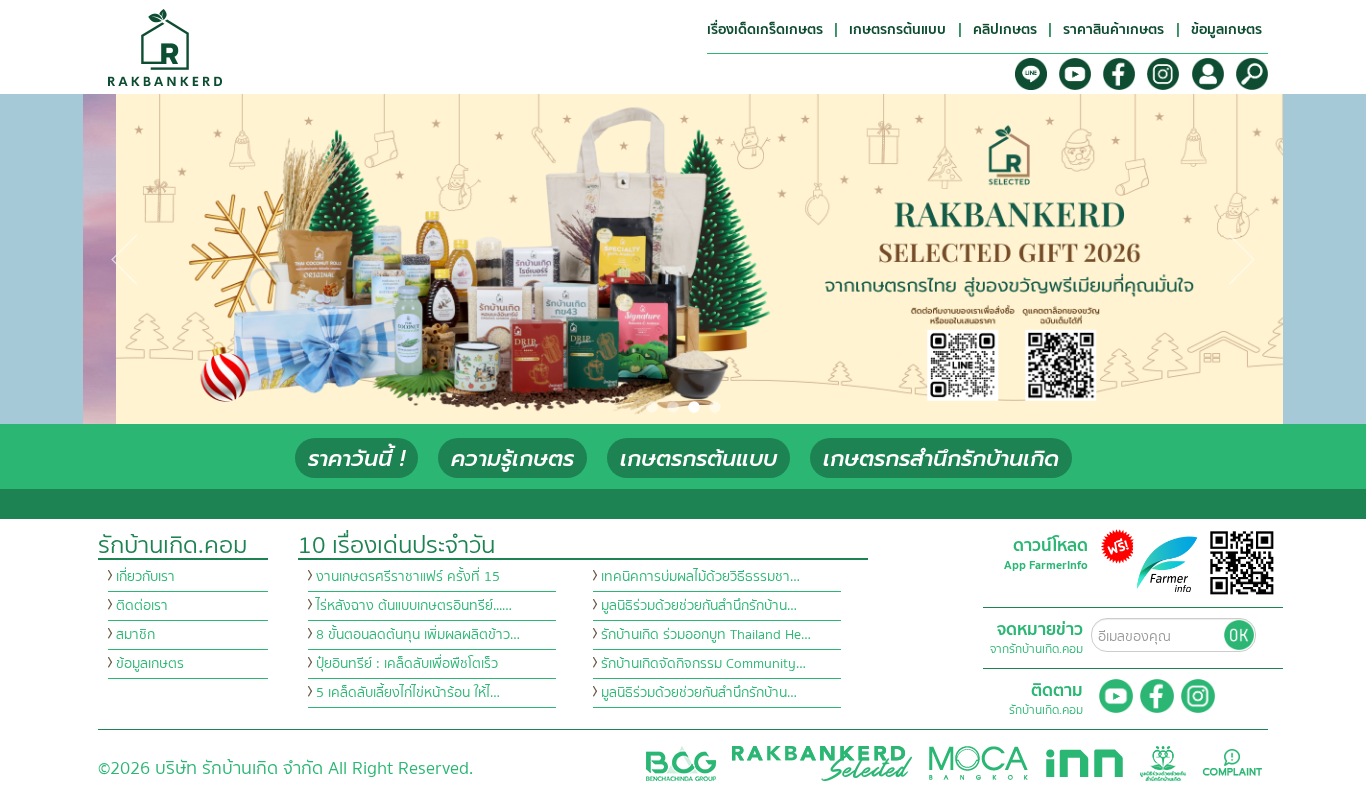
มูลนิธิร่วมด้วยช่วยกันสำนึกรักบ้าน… (699, 606)
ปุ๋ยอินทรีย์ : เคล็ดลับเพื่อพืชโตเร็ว (407, 664)
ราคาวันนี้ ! (356, 458)
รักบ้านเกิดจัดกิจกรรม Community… (703, 664)
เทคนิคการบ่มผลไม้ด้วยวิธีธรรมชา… (700, 577)
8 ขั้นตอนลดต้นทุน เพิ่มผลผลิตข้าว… (418, 635)
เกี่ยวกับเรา (145, 577)
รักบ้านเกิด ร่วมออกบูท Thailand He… (706, 635)
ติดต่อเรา (142, 606)
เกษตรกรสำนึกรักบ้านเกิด (941, 458)
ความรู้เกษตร (512, 458)
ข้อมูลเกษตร (150, 664)
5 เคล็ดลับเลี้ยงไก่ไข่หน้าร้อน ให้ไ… (408, 693)
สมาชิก (135, 635)
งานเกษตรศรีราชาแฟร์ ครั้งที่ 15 (408, 577)
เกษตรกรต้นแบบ (698, 458)
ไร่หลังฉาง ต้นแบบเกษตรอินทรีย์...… (414, 606)
